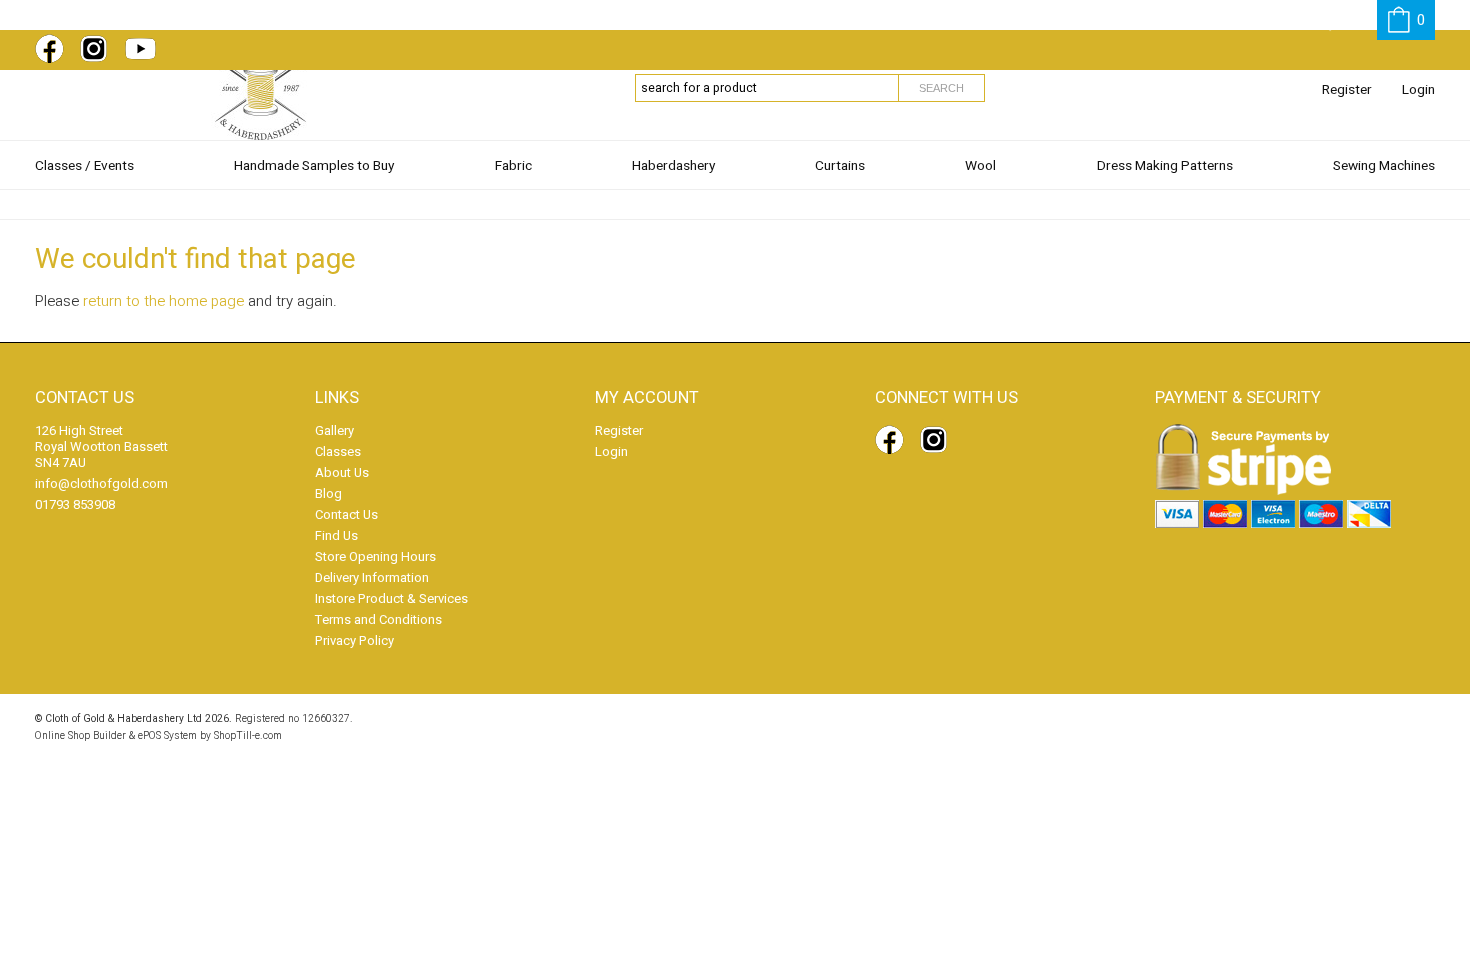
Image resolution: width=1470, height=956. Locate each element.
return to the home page (163, 301)
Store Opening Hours (375, 556)
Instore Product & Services (391, 598)
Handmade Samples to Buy (314, 166)
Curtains (840, 166)
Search (941, 88)
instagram (98, 49)
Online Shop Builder (80, 735)
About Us (342, 472)
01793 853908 (75, 504)
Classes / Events (84, 166)
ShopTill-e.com (248, 735)
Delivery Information (372, 577)
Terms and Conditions (378, 619)
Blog (328, 493)
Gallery (334, 430)
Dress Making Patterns (1165, 166)
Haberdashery (673, 166)
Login (1418, 90)
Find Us (336, 535)
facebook (53, 49)
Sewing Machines (1384, 166)
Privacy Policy (354, 640)
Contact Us (346, 514)
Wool (980, 166)
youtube (143, 49)
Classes (338, 451)
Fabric (513, 166)
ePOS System (167, 735)
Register (1347, 90)
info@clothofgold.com (101, 483)
